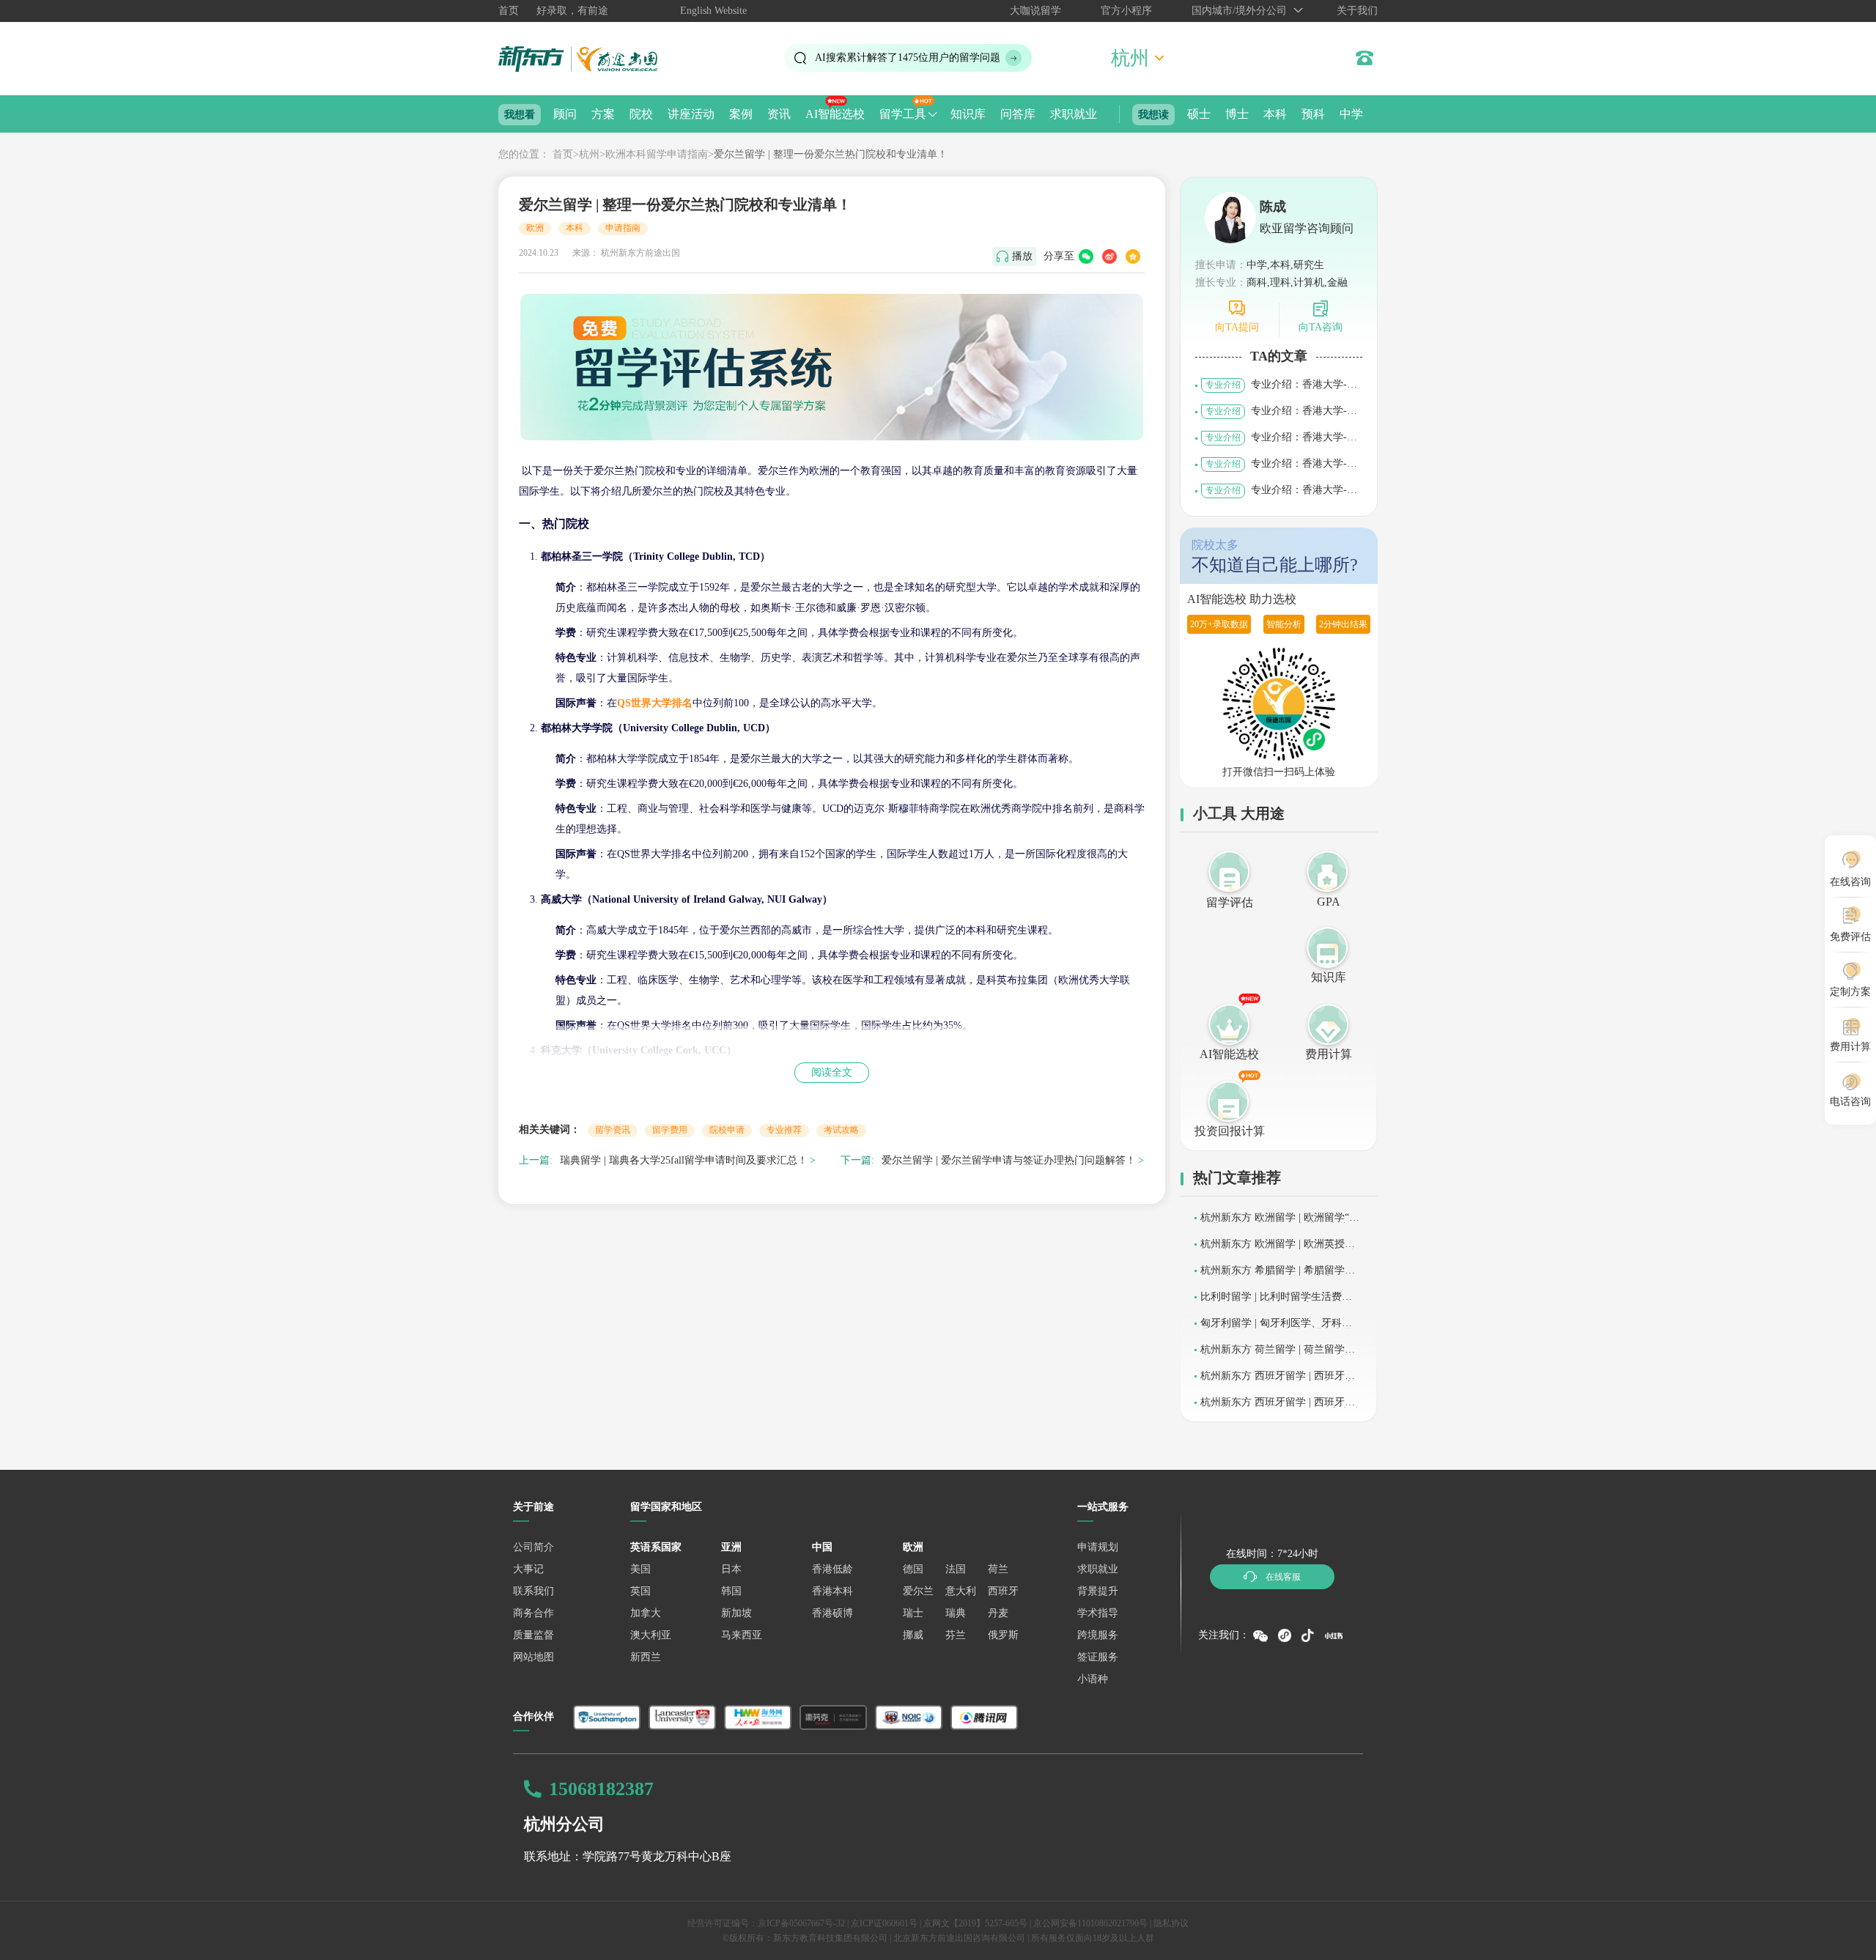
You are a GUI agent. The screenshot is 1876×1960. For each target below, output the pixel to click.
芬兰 (956, 1635)
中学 (1351, 114)
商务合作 (533, 1613)
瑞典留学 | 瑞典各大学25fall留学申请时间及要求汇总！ (684, 1160)
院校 (641, 114)
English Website (713, 11)
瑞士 (913, 1613)
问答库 (1018, 114)
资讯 (779, 114)
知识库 (968, 114)
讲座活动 (691, 114)
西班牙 (1003, 1591)
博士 (1237, 114)
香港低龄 (832, 1569)
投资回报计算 (1230, 1131)
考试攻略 (841, 1130)
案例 (741, 114)
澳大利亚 (651, 1635)
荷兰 (998, 1569)
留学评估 (1230, 902)
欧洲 (535, 228)
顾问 (565, 114)
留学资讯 (613, 1130)
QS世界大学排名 (655, 703)
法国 (956, 1569)
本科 (1275, 114)
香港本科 (832, 1591)
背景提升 (1098, 1591)
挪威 (913, 1635)
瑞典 (956, 1613)
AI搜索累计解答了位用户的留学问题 (908, 58)
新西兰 (646, 1657)
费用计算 (1329, 1054)
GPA (1329, 902)
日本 (731, 1569)
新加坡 (736, 1613)
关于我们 (1357, 11)
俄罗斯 (1003, 1635)
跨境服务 (1098, 1635)
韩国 (731, 1591)
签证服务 (1098, 1657)
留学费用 (670, 1130)
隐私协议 (1171, 1923)
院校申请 (727, 1130)
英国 (640, 1591)
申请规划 (1098, 1547)
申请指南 (623, 228)
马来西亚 (742, 1635)
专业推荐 (784, 1130)
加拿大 (646, 1613)
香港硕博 (832, 1613)
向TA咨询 (1321, 327)
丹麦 (998, 1613)
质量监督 (533, 1635)
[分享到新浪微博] (1109, 256)
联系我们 (533, 1591)
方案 (603, 114)
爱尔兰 (918, 1591)
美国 (640, 1569)
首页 (509, 11)
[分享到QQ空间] (1133, 256)
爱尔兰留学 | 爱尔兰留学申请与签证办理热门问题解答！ (1009, 1160)
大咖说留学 (1035, 11)
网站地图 (533, 1657)
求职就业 (1074, 114)
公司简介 (533, 1547)
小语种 (1093, 1679)
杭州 (589, 154)
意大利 (961, 1591)
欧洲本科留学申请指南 (657, 154)
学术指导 (1098, 1613)
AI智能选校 (835, 114)
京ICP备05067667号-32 (801, 1923)
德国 (913, 1569)
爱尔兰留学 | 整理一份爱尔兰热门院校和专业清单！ (831, 154)
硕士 (1199, 114)
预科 (1313, 114)
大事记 (528, 1569)
